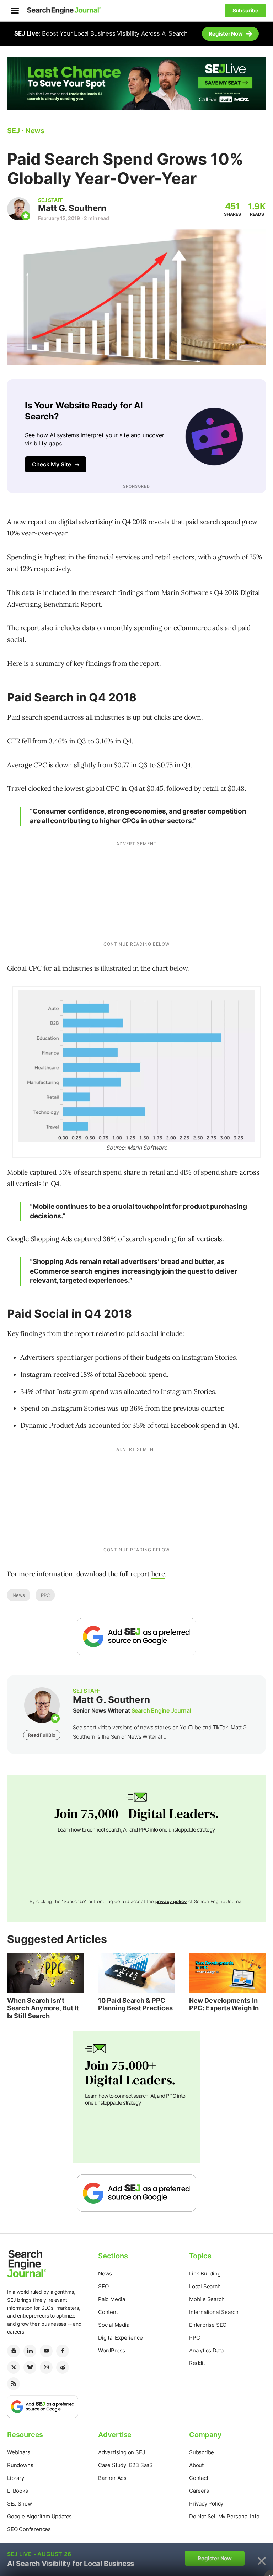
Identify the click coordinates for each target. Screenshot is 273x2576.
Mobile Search (207, 2299)
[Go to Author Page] (19, 209)
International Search (214, 2312)
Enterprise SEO (208, 2325)
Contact (199, 2478)
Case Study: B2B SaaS (125, 2465)
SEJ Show (19, 2504)
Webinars (18, 2452)
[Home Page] (64, 11)
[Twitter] (14, 2367)
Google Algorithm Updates (39, 2516)
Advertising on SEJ (121, 2452)
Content (108, 2312)
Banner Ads (112, 2478)
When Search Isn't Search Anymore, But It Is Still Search (43, 2008)
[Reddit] (63, 2367)
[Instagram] (46, 2367)
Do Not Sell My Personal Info (224, 2516)
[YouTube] (46, 2351)
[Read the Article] (45, 1973)
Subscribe (202, 2452)
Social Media (114, 2325)
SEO (103, 2286)
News (19, 1595)
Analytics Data (206, 2350)
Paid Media (112, 2299)
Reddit (197, 2363)
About (196, 2465)
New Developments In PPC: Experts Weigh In (224, 2004)
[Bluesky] (30, 2367)
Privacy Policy (206, 2504)
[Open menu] (15, 11)
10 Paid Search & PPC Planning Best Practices (135, 2004)
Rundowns (20, 2465)
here (158, 1574)
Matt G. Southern (72, 208)
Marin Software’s (187, 592)
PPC (45, 1595)
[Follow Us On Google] (136, 1637)
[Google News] (14, 2351)
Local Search (205, 2286)
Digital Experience (120, 2338)
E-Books (18, 2491)
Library (16, 2478)
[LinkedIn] (30, 2351)
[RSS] (14, 2384)
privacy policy (171, 1901)
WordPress (112, 2350)
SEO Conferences (29, 2529)
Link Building (205, 2274)
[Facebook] (63, 2351)
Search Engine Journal (161, 1710)
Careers (199, 2491)
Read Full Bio (42, 1735)
